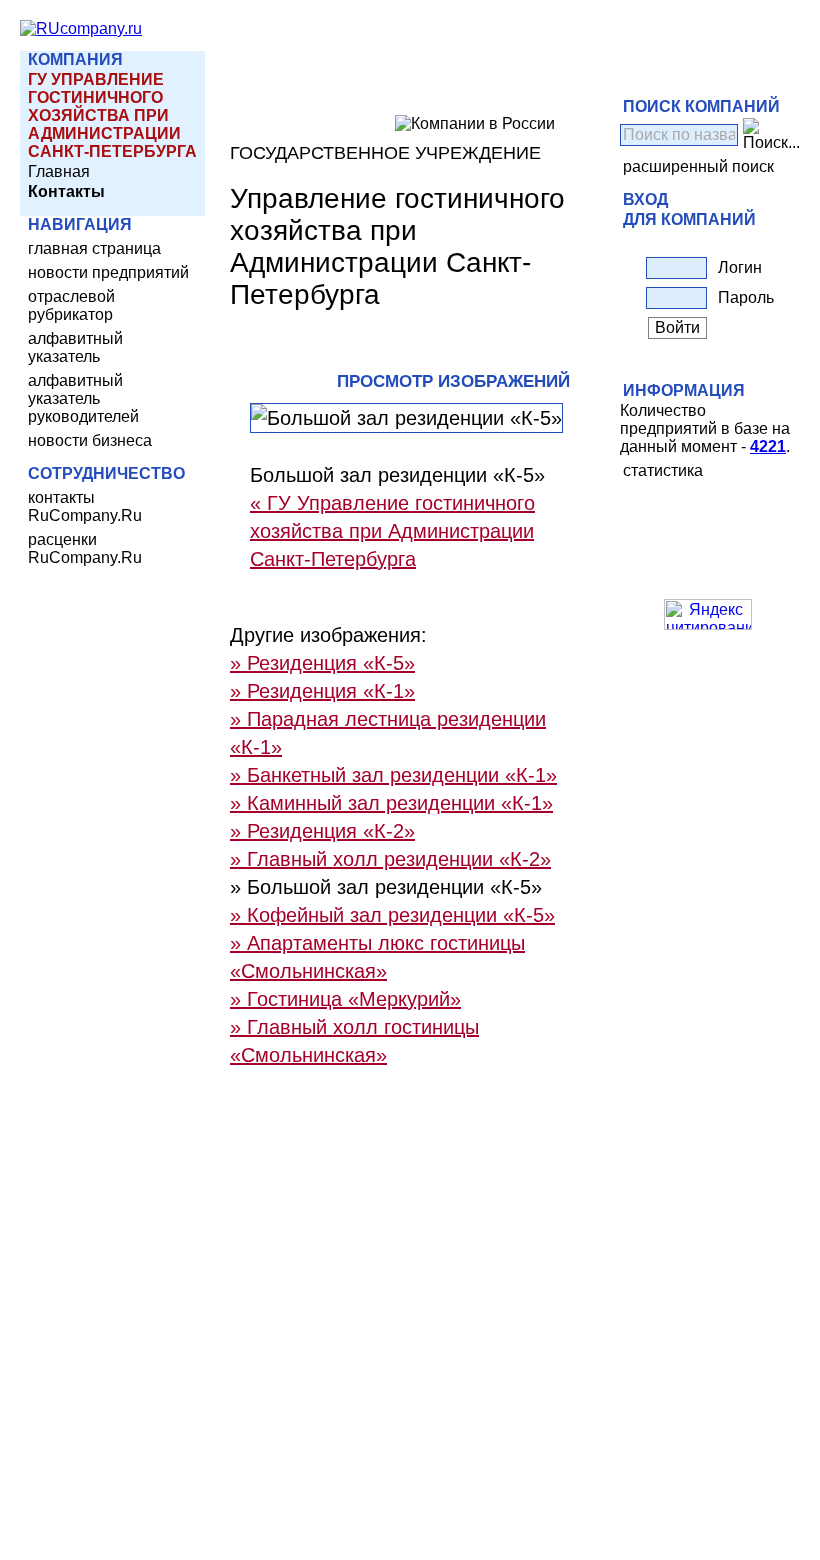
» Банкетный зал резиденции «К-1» (393, 775)
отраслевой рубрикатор (71, 305)
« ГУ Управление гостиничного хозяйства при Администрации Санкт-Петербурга (392, 531)
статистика (663, 470)
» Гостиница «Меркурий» (345, 999)
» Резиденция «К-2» (322, 831)
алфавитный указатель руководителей (83, 398)
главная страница (94, 248)
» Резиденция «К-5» (322, 663)
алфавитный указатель (75, 347)
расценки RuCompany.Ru (85, 548)
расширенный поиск (698, 166)
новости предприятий (108, 272)
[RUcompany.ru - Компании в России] (81, 28)
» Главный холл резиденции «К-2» (390, 859)
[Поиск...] (771, 135)
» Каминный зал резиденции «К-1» (391, 803)
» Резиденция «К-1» (322, 691)
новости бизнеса (90, 440)
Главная (59, 171)
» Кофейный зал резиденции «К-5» (392, 915)
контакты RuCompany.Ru (85, 506)
